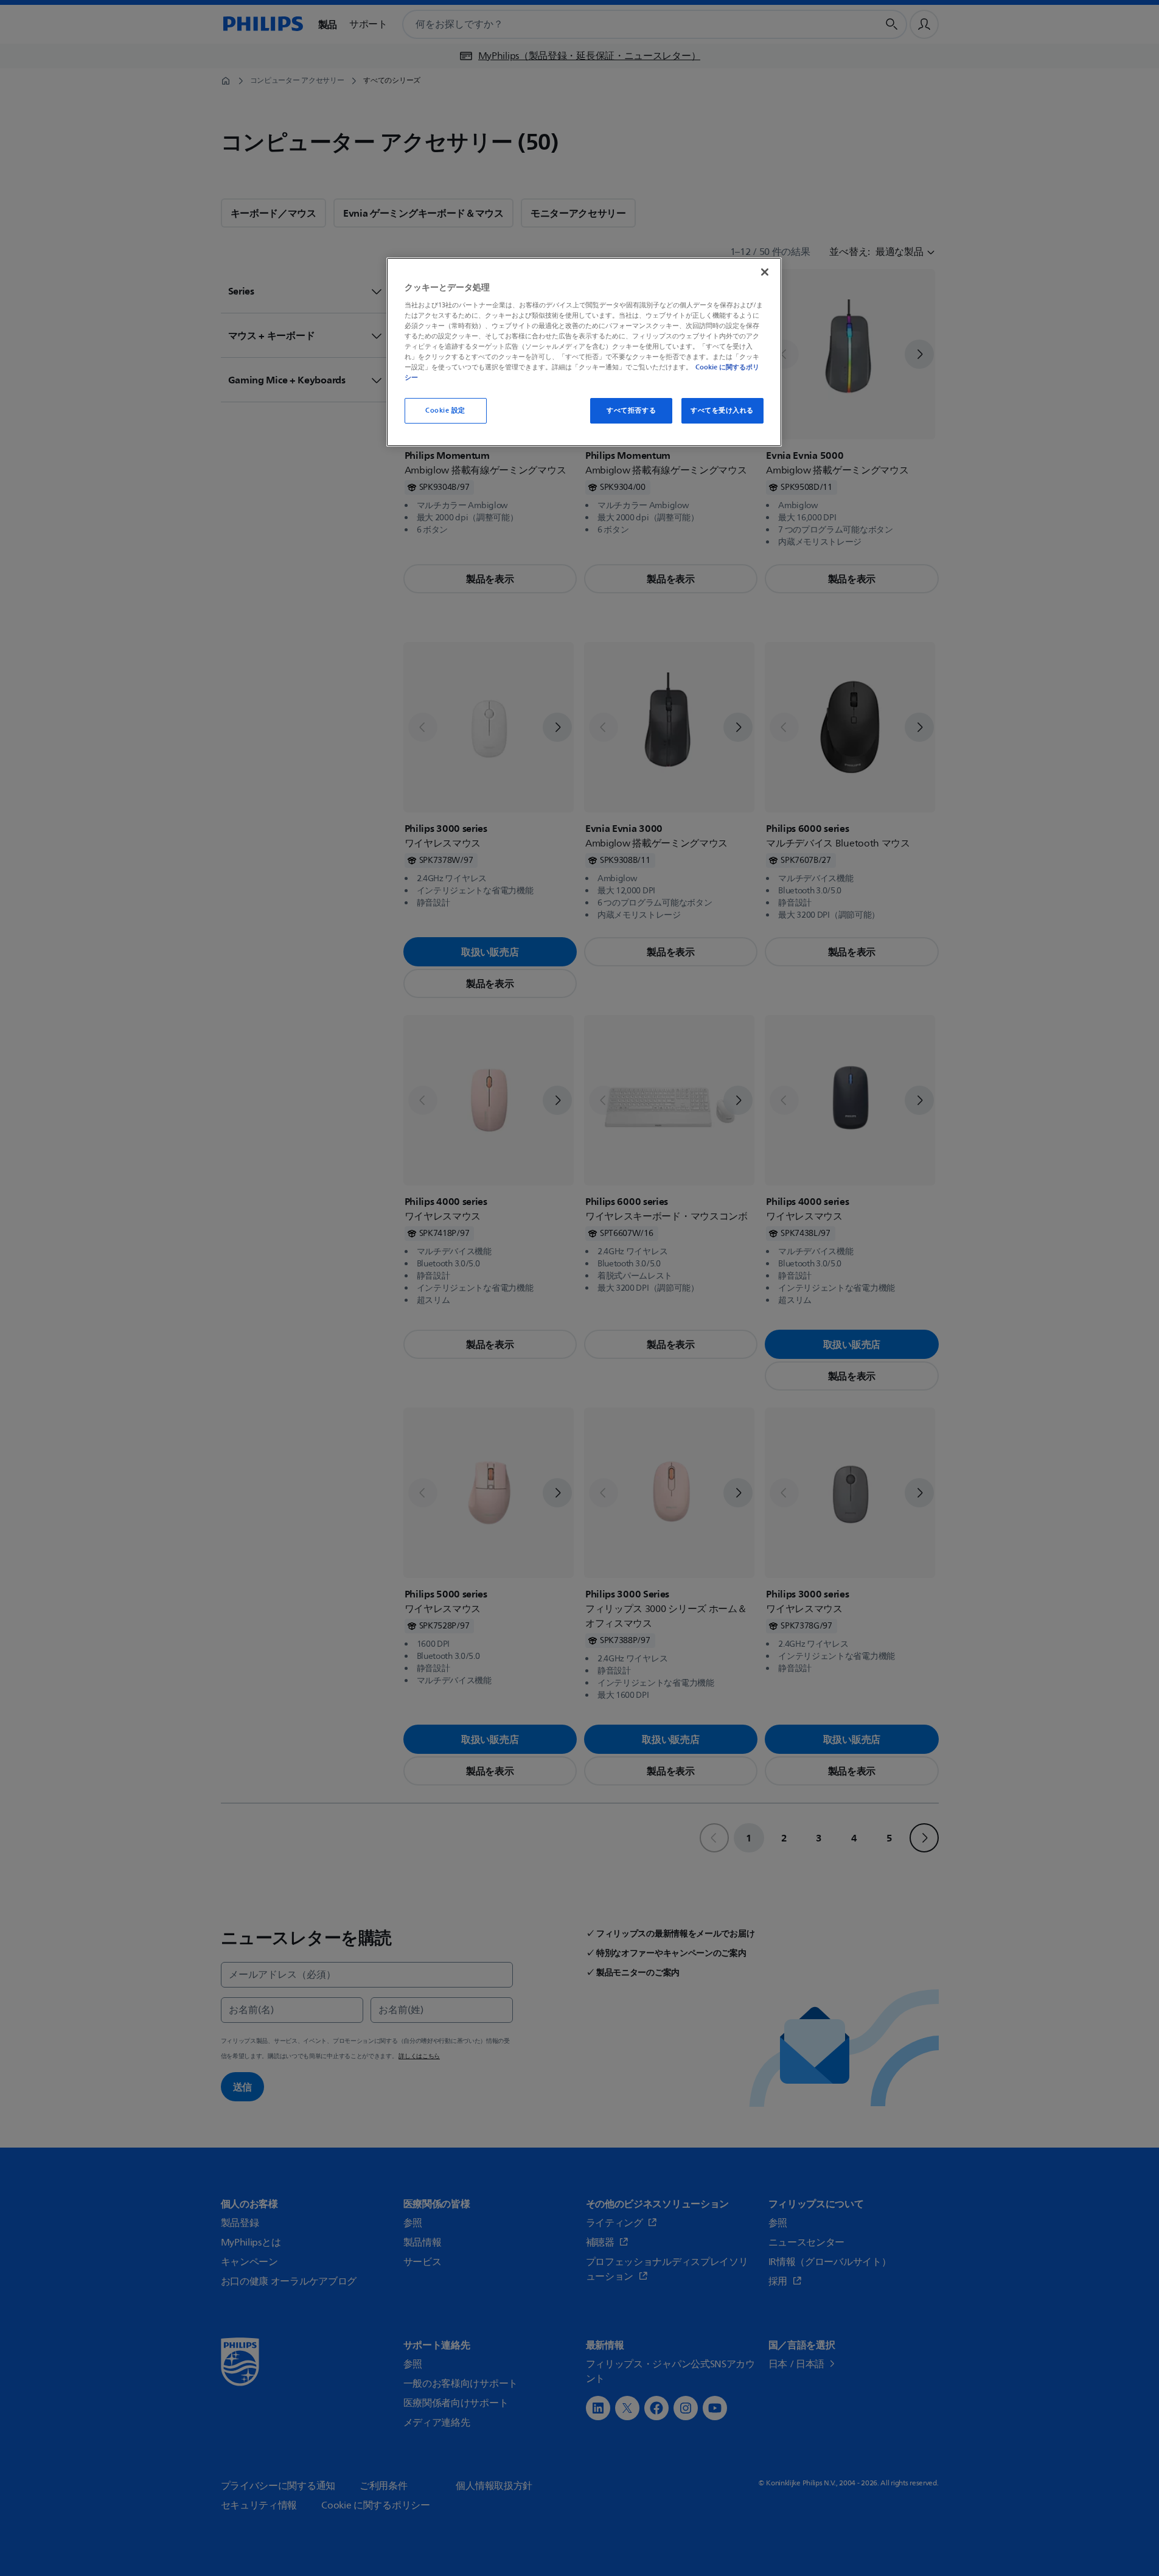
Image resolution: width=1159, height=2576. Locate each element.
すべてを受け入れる (722, 410)
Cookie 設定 (445, 410)
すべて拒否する (631, 410)
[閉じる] (765, 272)
